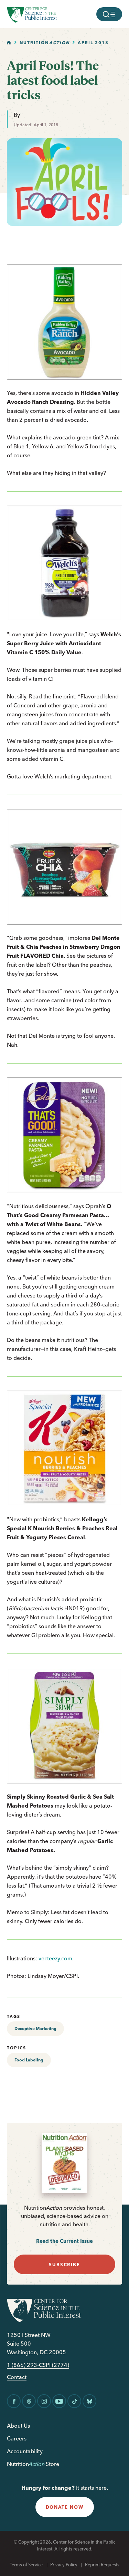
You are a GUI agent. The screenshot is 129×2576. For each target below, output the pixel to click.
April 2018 (93, 43)
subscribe (64, 2265)
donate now (65, 2507)
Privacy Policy (64, 2565)
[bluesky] (89, 2401)
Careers (17, 2438)
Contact (17, 2377)
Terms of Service (26, 2565)
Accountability (25, 2451)
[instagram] (44, 2401)
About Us (18, 2426)
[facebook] (14, 2401)
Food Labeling (29, 2060)
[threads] (29, 2401)
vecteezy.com (55, 1958)
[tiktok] (74, 2401)
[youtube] (59, 2401)
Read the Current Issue (64, 2241)
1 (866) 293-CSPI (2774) (38, 2365)
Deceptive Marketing (35, 2028)
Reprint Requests (102, 2565)
